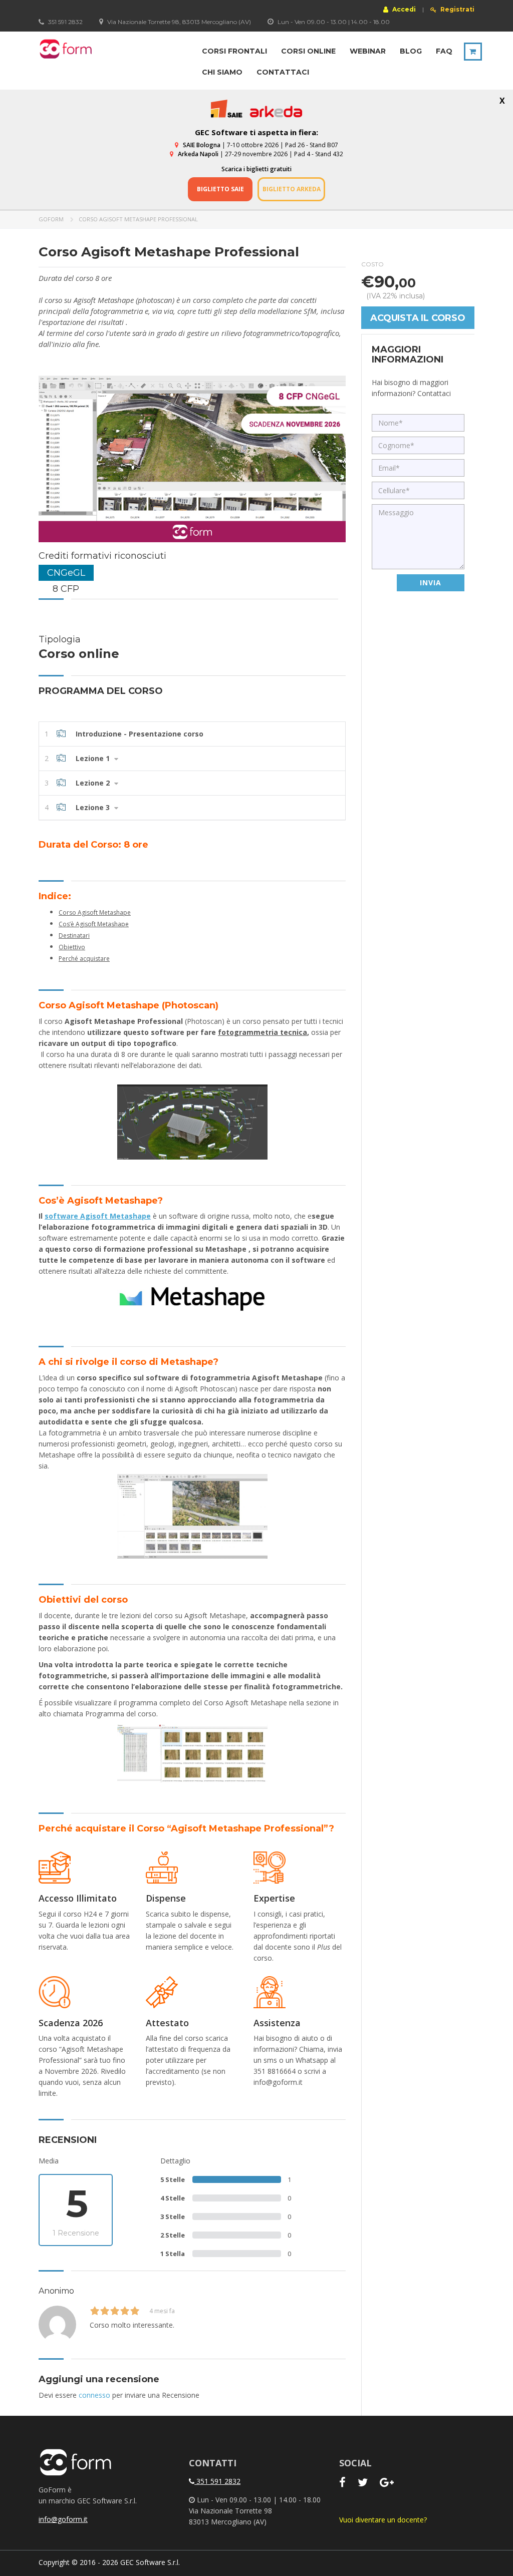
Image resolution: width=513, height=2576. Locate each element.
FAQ (444, 51)
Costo (372, 264)
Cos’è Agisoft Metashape (94, 924)
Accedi (403, 9)
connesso (94, 2395)
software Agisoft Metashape (98, 1216)
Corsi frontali (234, 51)
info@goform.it (63, 2519)
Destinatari (74, 936)
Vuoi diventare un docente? (383, 2520)
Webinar (368, 51)
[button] (192, 734)
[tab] (192, 734)
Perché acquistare (84, 959)
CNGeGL (66, 573)
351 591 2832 (217, 2481)
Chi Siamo (222, 72)
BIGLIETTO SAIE (220, 189)
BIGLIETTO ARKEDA (292, 189)
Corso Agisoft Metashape (95, 912)
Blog (411, 51)
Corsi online (308, 51)
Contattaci (283, 72)
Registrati (457, 10)
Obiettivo (72, 947)
